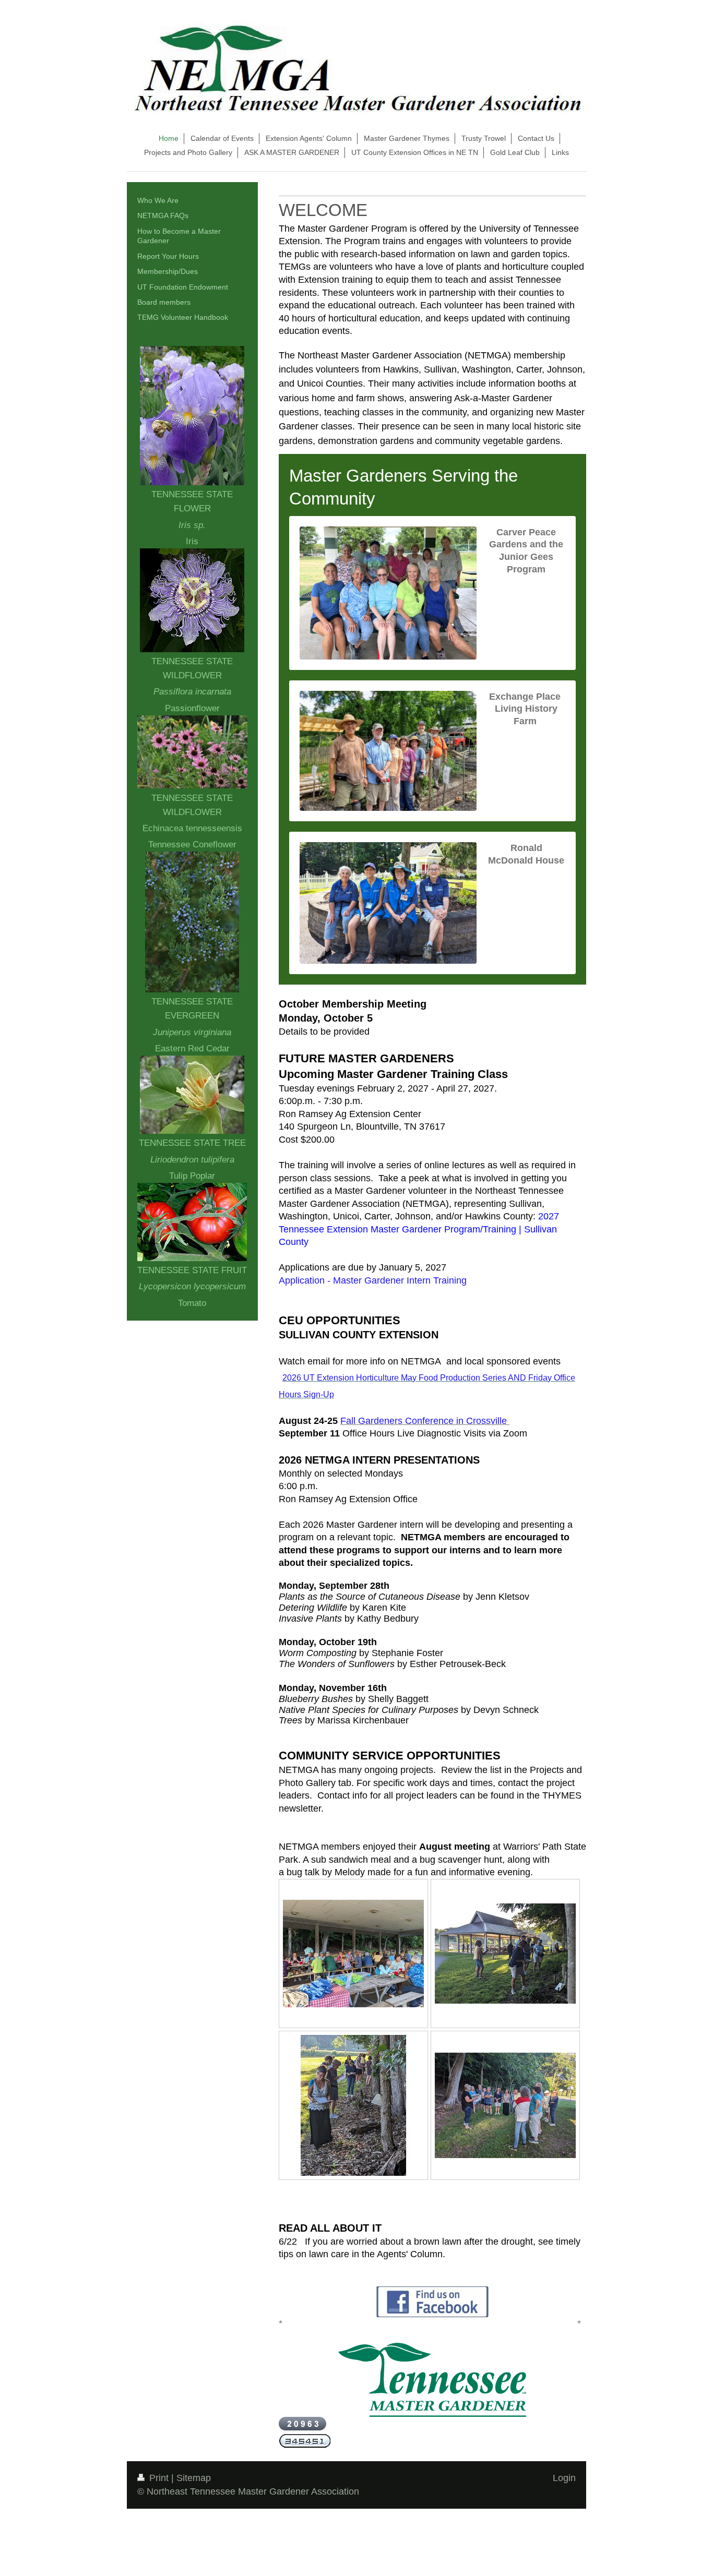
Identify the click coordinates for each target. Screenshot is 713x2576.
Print (159, 2478)
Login (564, 2478)
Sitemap (194, 2478)
